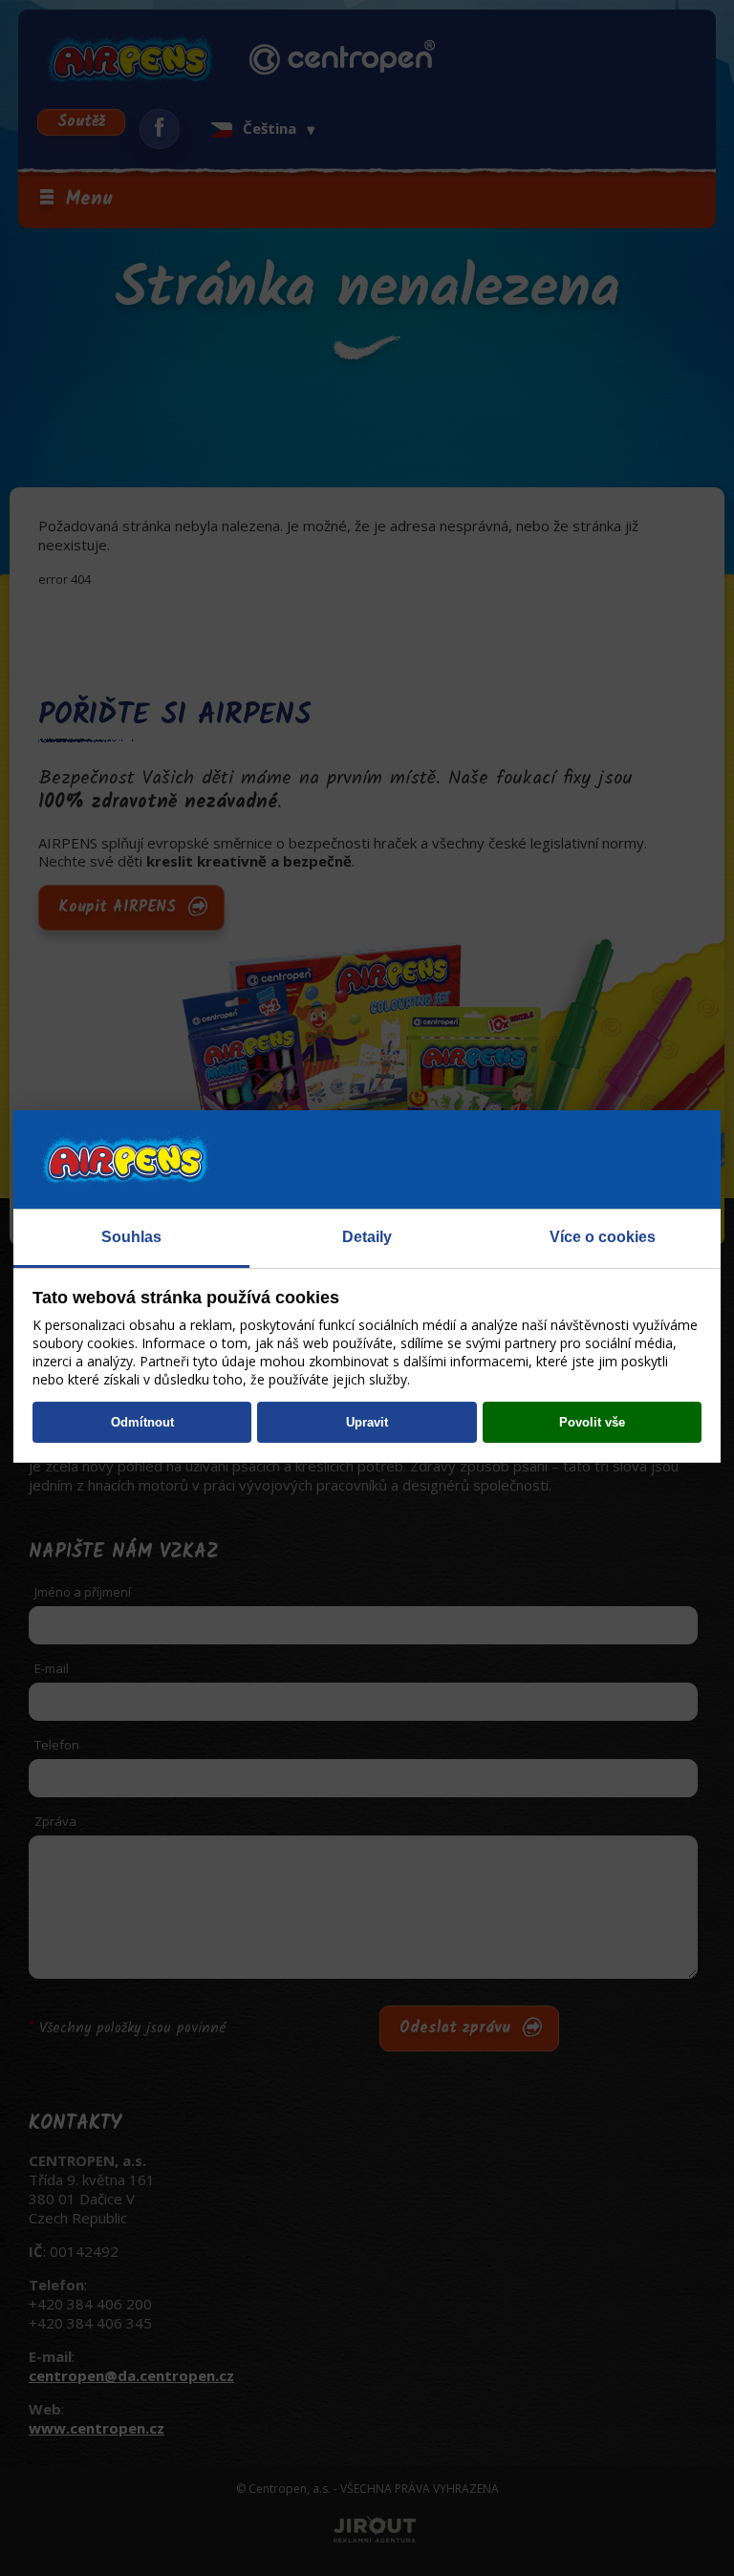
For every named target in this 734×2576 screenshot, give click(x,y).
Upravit (367, 1422)
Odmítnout (142, 1422)
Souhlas (131, 1237)
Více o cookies (603, 1237)
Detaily (367, 1237)
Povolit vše (592, 1422)
